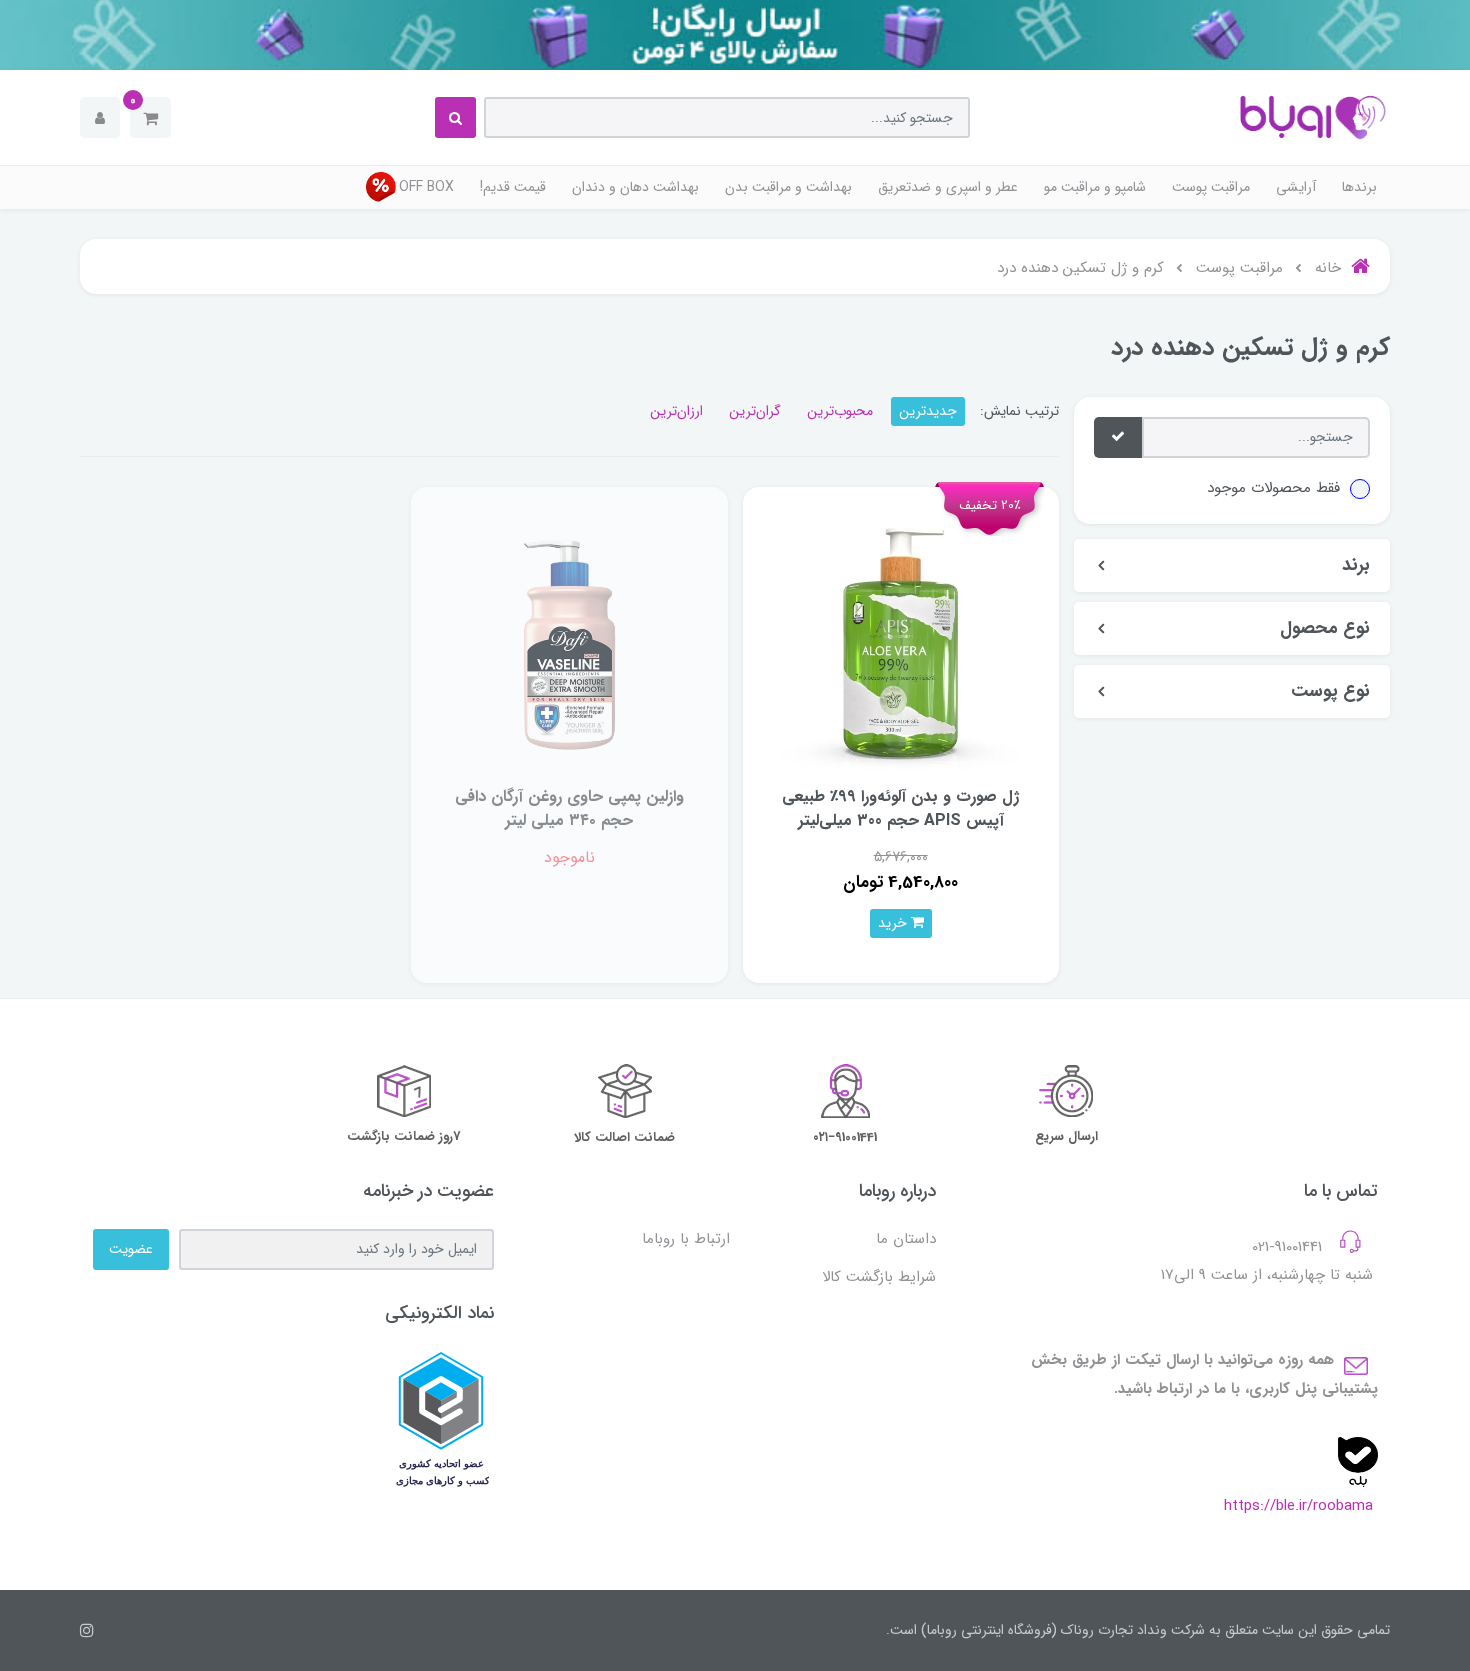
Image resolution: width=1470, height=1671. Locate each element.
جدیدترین (928, 411)
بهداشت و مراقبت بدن (788, 187)
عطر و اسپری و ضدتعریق (948, 187)
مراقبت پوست (1211, 187)
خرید (894, 923)
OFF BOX (426, 187)
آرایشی (1296, 187)
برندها (1359, 187)
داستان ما (906, 1239)
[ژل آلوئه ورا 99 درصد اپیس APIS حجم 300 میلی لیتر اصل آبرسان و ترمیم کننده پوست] (901, 643)
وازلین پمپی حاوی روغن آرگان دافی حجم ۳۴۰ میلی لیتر (569, 808)
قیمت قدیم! (513, 187)
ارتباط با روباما (686, 1239)
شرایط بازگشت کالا (879, 1277)
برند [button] (1356, 565)
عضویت (131, 1249)
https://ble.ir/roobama (1298, 1506)
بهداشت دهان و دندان (635, 187)
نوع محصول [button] (1325, 628)
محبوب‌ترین (840, 411)
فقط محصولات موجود (1273, 488)
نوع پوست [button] (1330, 691)
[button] (150, 117)
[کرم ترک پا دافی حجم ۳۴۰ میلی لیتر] (569, 643)
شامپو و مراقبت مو (1095, 187)
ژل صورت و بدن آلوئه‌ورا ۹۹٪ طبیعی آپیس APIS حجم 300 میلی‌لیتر (900, 808)
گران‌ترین (755, 411)
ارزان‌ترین (676, 411)
